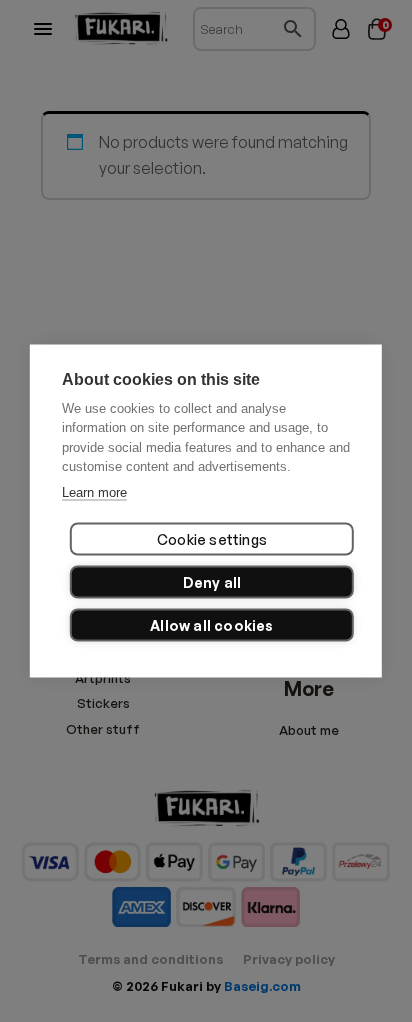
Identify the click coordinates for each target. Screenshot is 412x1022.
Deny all (212, 582)
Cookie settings (212, 539)
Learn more (94, 491)
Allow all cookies (211, 625)
